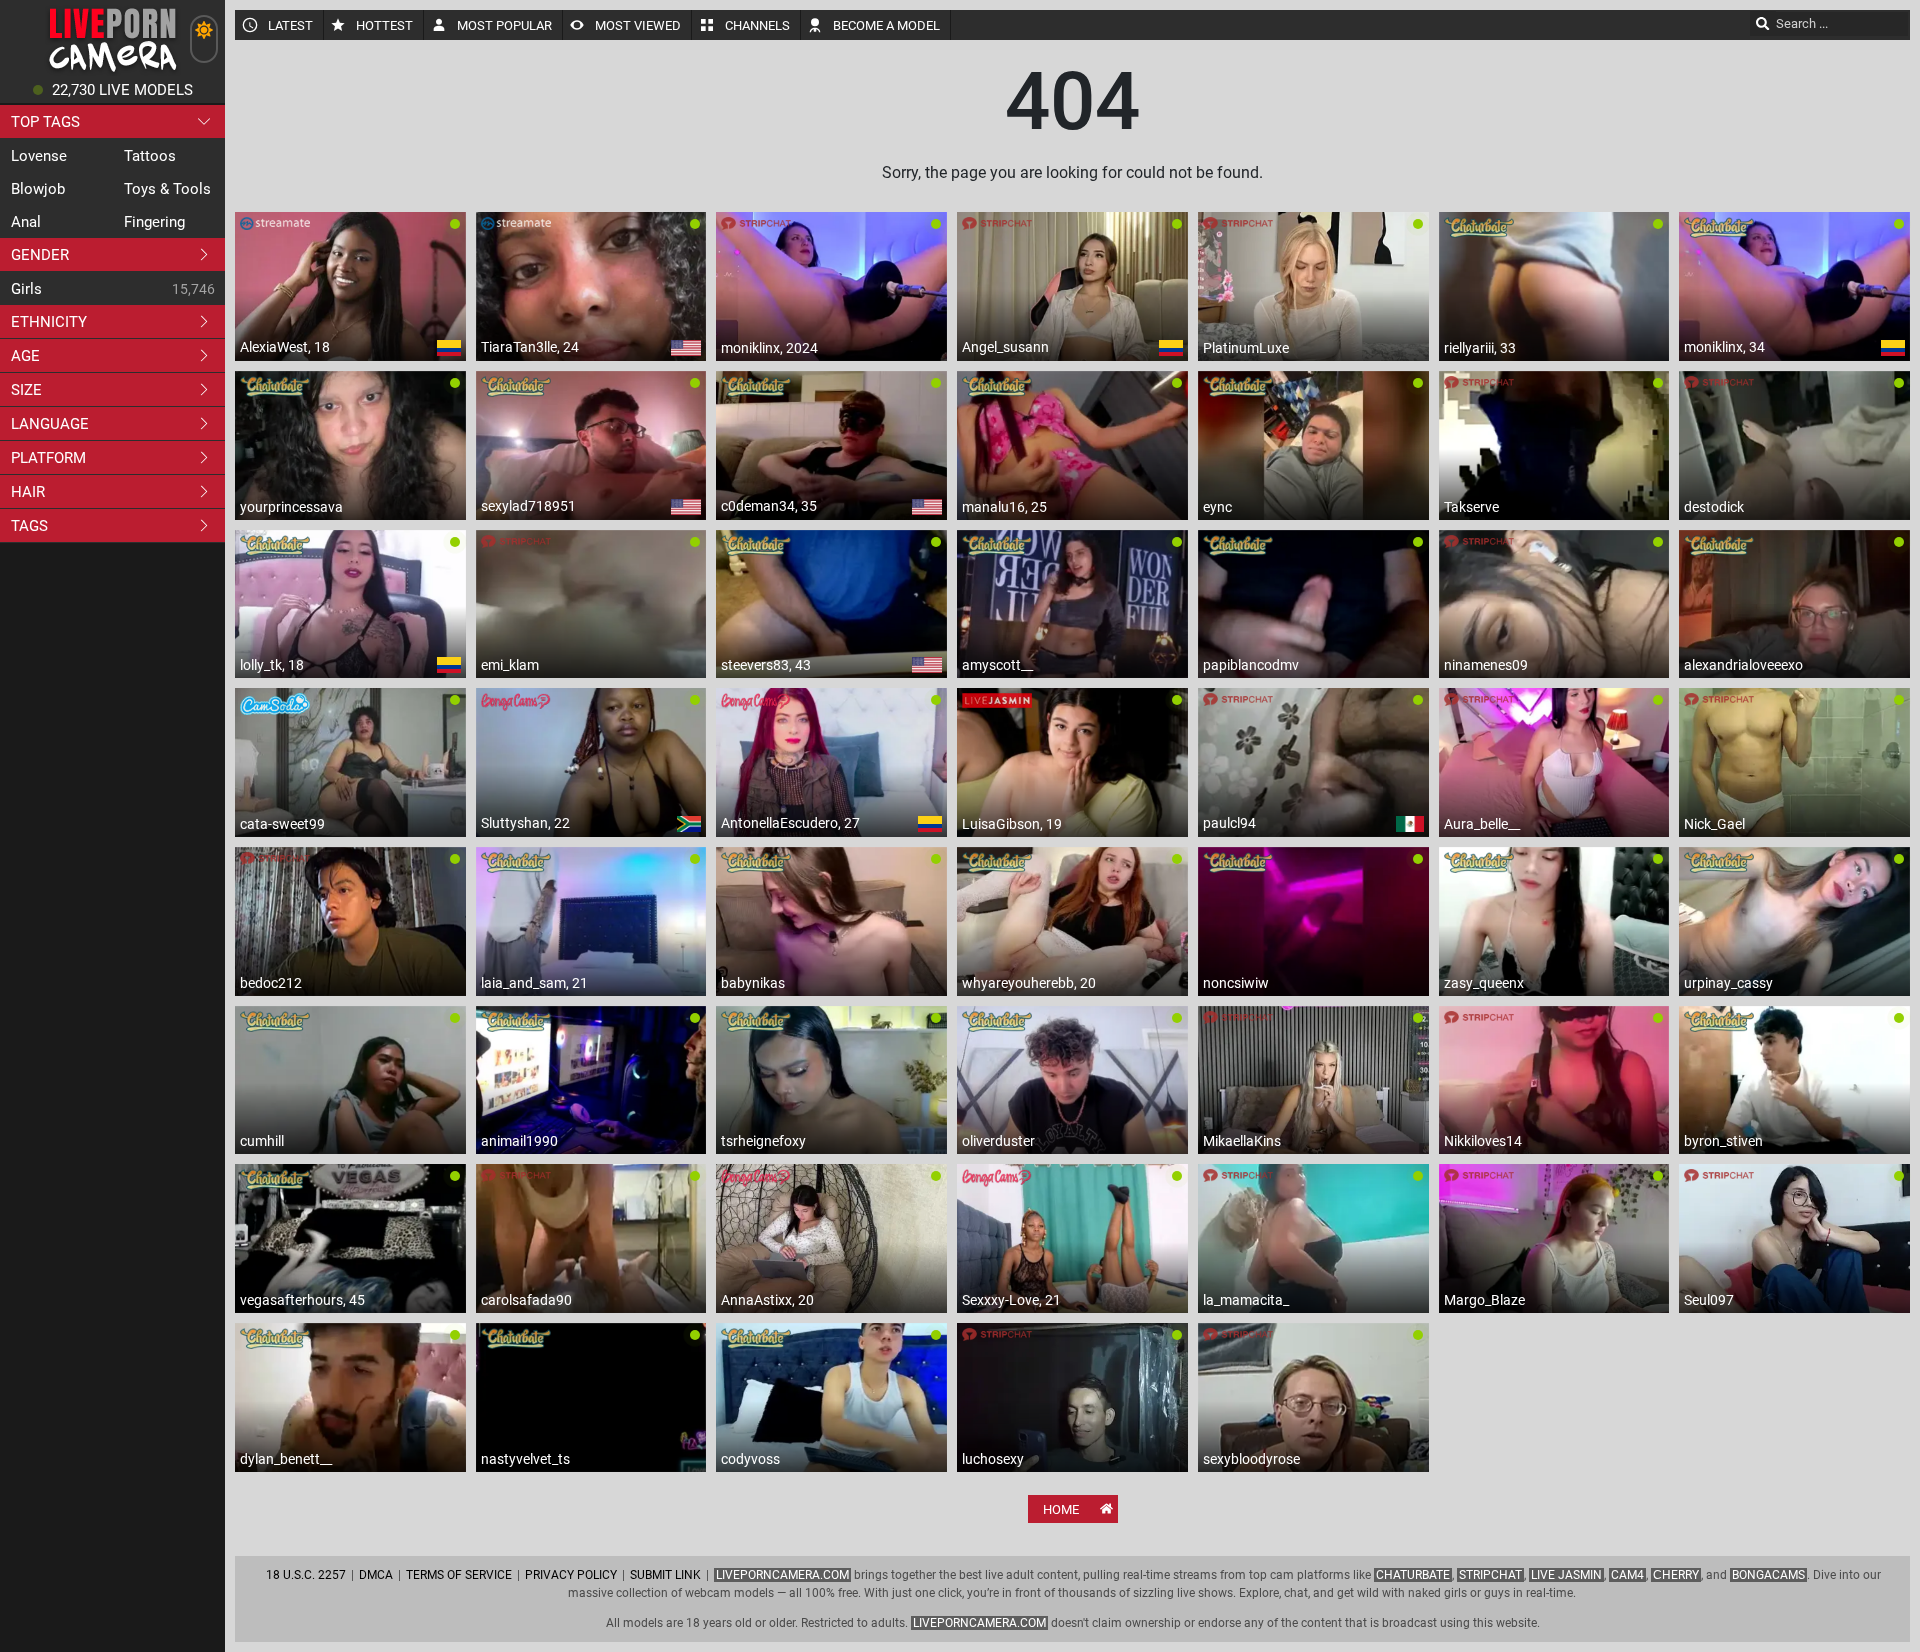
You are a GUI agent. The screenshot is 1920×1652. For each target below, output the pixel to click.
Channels (757, 25)
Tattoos (150, 156)
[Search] (1763, 23)
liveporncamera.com (979, 1623)
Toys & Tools (167, 189)
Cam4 (1627, 1575)
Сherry (1676, 1575)
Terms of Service (459, 1575)
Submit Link (665, 1575)
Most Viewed (638, 25)
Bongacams (1768, 1575)
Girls (26, 289)
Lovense (39, 156)
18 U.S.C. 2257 (306, 1575)
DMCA (376, 1575)
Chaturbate (1413, 1575)
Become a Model (886, 25)
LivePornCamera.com (782, 1575)
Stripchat (1490, 1575)
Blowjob (38, 189)
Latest (290, 25)
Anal (26, 222)
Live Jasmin (1566, 1575)
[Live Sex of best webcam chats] (112, 70)
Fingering (154, 222)
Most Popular (504, 25)
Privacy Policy (571, 1575)
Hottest (384, 25)
